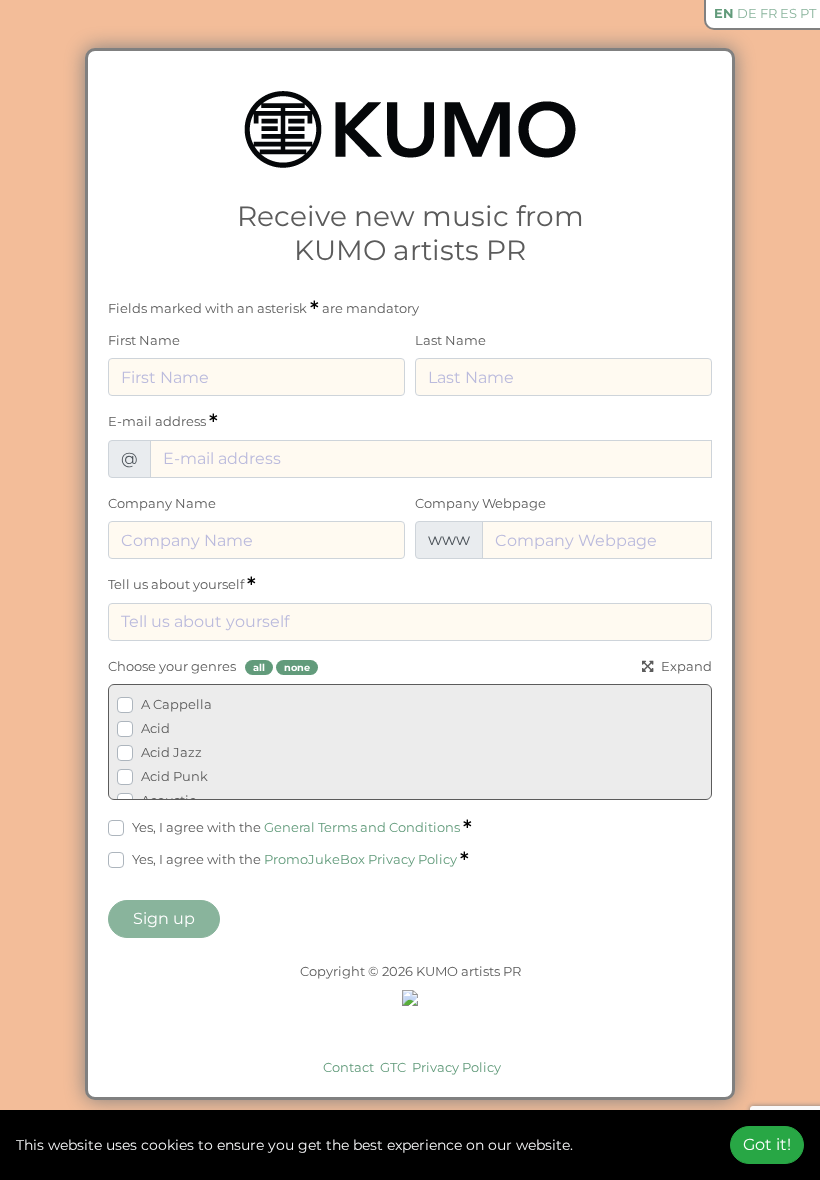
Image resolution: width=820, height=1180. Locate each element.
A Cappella (176, 704)
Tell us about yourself (177, 584)
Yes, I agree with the (296, 827)
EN (724, 13)
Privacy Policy (456, 1067)
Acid (155, 728)
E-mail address (158, 421)
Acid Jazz (171, 752)
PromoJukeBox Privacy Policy (360, 859)
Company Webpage (480, 503)
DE (747, 13)
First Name (144, 340)
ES (788, 13)
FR (768, 13)
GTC (393, 1067)
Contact (348, 1067)
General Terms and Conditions (362, 827)
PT (808, 13)
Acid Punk (174, 776)
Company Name (162, 503)
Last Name (450, 340)
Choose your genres (172, 666)
